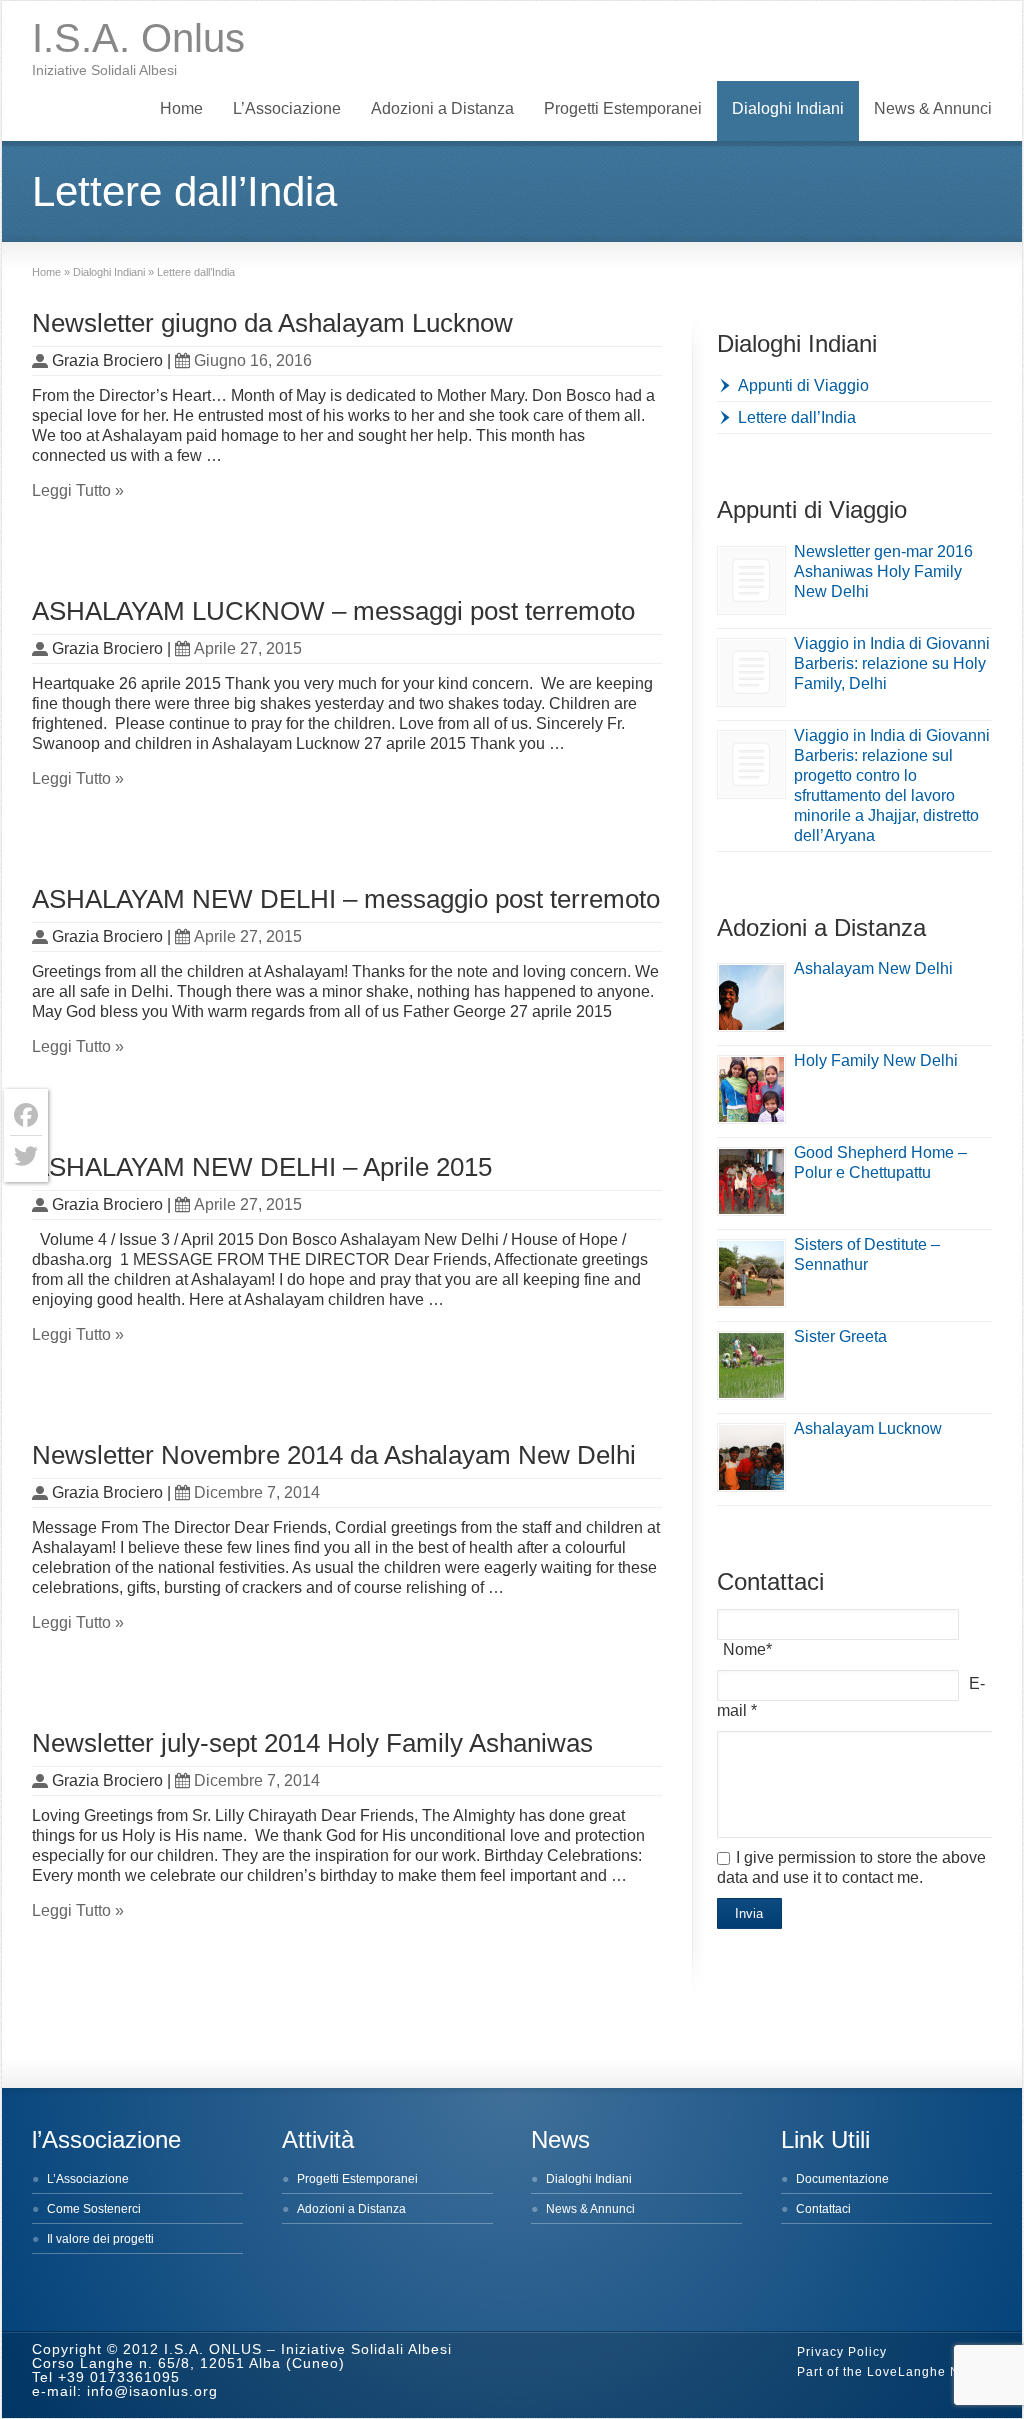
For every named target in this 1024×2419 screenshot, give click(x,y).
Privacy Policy (842, 2352)
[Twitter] (26, 1156)
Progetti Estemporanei (623, 108)
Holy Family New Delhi (876, 1060)
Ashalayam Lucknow (868, 1428)
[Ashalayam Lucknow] (751, 1457)
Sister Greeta (840, 1336)
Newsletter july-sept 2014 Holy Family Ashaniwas (312, 1743)
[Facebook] (26, 1115)
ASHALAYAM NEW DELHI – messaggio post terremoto (346, 899)
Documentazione (842, 2179)
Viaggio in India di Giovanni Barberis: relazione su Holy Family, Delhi (892, 663)
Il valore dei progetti (100, 2239)
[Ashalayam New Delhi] (751, 997)
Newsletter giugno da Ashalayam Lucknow (272, 323)
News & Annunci (933, 108)
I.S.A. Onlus (138, 38)
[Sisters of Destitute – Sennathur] (751, 1273)
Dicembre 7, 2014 (257, 1492)
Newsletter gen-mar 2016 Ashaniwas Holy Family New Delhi (883, 571)
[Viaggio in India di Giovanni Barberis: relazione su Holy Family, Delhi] (751, 672)
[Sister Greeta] (751, 1365)
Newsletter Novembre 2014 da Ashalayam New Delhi (334, 1455)
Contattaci (823, 2209)
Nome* (747, 1649)
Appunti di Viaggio (803, 385)
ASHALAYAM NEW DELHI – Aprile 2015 (262, 1167)
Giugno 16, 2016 (253, 360)
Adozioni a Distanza (442, 108)
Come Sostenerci (94, 2209)
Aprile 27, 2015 (248, 648)
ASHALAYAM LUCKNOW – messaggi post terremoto (333, 611)
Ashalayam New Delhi (873, 968)
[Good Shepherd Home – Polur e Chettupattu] (751, 1181)
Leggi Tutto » (78, 490)
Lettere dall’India (797, 417)
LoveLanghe (906, 2372)
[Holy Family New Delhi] (751, 1089)
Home (181, 108)
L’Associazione (287, 108)
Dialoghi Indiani (788, 108)
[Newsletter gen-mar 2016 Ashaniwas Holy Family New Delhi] (751, 580)
